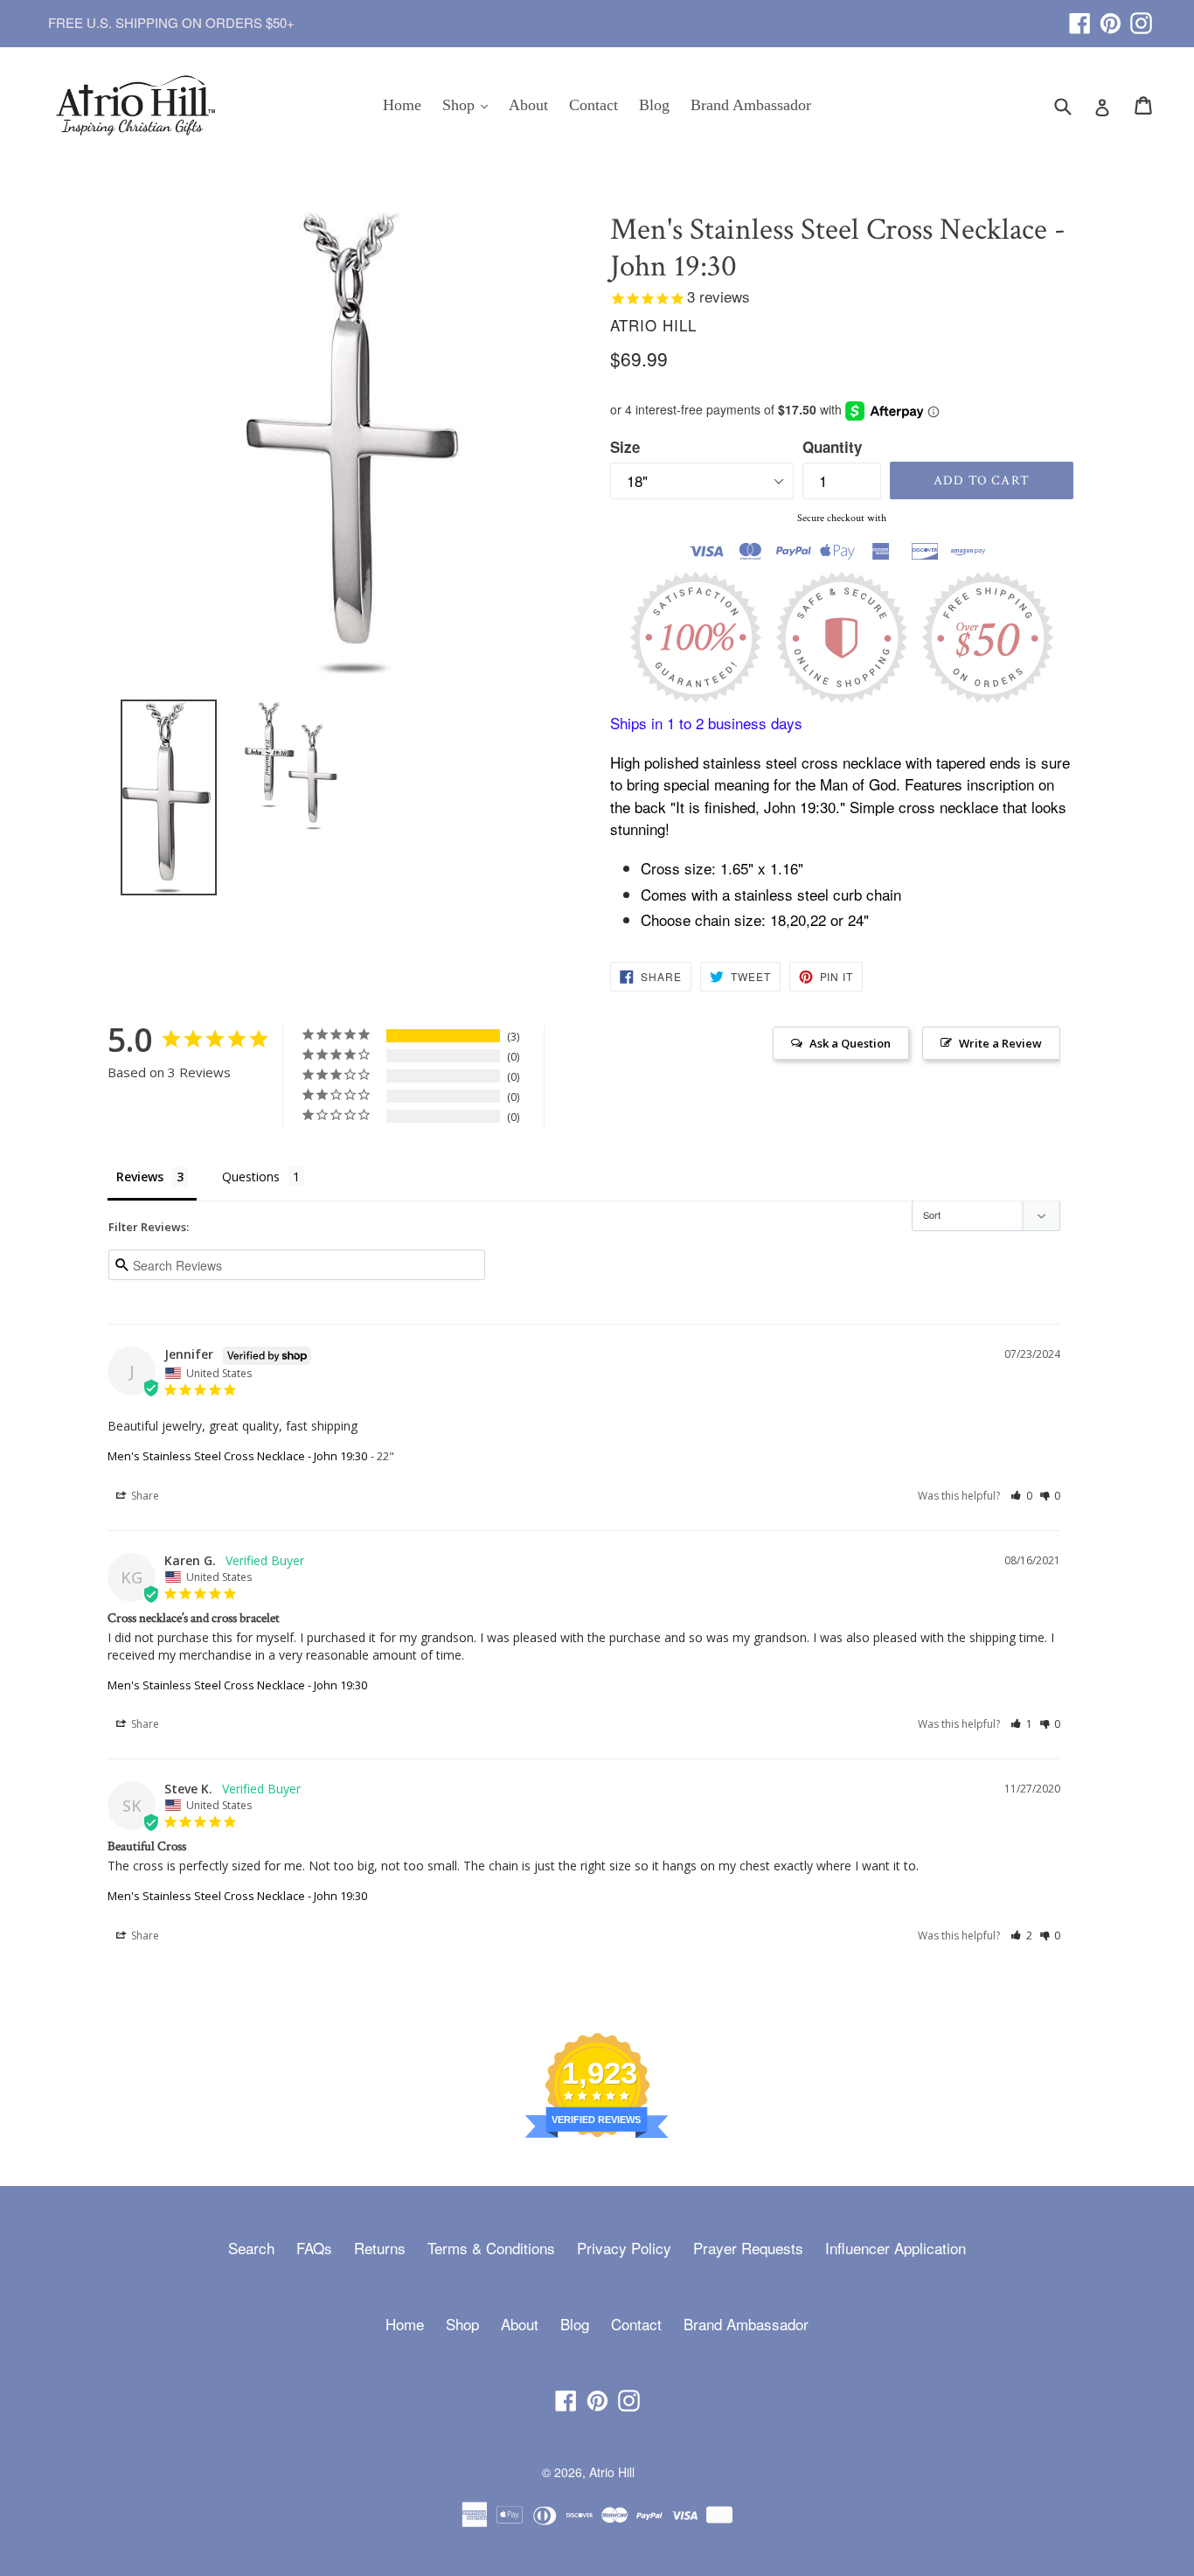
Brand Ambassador (751, 105)
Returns (380, 2248)
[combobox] (1074, 105)
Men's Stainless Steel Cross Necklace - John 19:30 (237, 1456)
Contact (594, 105)
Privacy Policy (624, 2248)
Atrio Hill (612, 2472)
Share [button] (144, 1496)
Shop (469, 104)
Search (251, 2248)
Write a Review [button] (1000, 1043)
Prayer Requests (748, 2248)
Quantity (832, 447)
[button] (1021, 1496)
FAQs (314, 2248)
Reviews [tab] (140, 1177)
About (528, 105)
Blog (654, 105)
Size (625, 447)
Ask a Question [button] (850, 1043)
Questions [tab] (251, 1177)
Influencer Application (895, 2248)
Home (402, 105)
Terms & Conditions (491, 2248)
